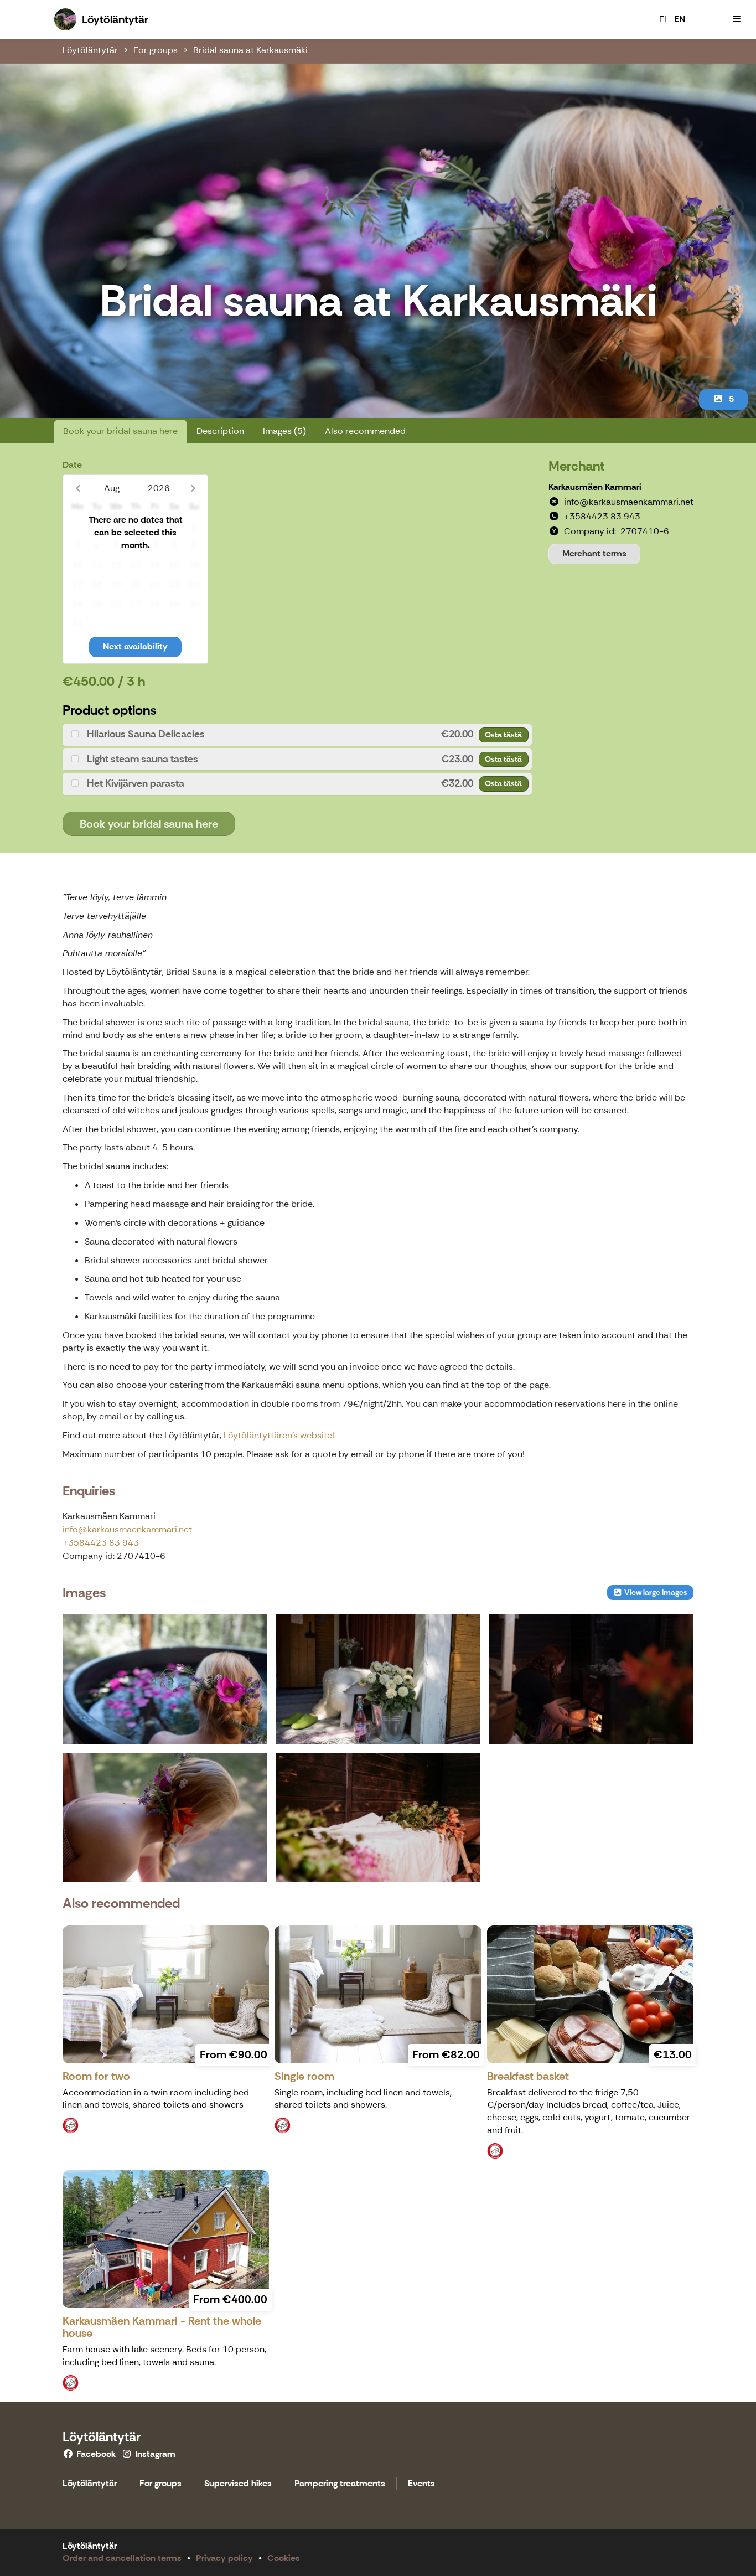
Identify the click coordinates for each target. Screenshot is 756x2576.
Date (72, 465)
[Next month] (193, 488)
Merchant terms (594, 553)
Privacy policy (224, 2558)
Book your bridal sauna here (120, 431)
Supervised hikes (238, 2484)
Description (220, 431)
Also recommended (365, 431)
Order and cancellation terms (122, 2558)
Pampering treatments (340, 2484)
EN (680, 19)
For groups (156, 50)
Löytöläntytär (90, 50)
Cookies (284, 2558)
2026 (159, 488)
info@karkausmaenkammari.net (127, 1529)
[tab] (297, 735)
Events (421, 2484)
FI (663, 19)
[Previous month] (78, 488)
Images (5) (284, 431)
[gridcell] (77, 527)
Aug (112, 488)
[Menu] (737, 19)
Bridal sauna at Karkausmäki (250, 50)
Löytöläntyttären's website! (279, 1435)
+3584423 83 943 (101, 1543)
